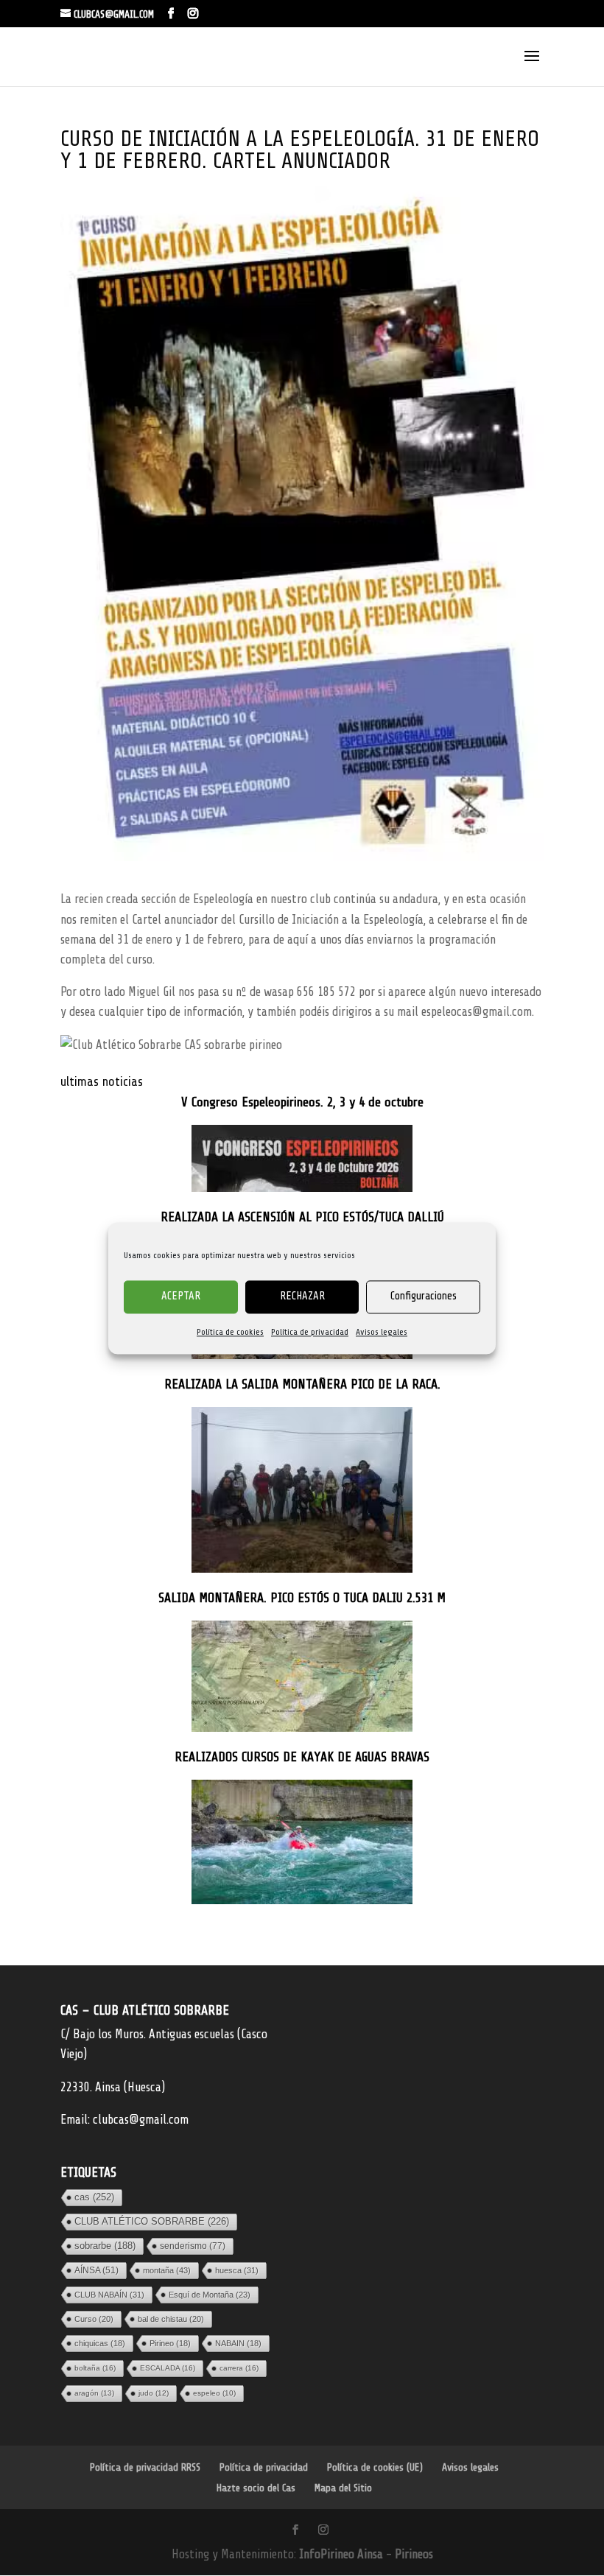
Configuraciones (424, 1296)
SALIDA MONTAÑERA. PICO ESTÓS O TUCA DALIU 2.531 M (302, 1598)
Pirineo (170, 2343)
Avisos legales (382, 1332)
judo (154, 2393)
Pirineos (414, 2554)
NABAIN (238, 2343)
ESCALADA (168, 2368)
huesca (237, 2270)
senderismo (193, 2246)
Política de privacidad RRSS (145, 2467)
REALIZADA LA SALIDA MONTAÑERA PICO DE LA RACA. (302, 1384)
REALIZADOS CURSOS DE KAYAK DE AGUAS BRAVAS (302, 1757)
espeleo (214, 2393)
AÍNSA (96, 2270)
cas (94, 2197)
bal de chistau (171, 2319)
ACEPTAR (181, 1296)
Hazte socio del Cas (256, 2488)
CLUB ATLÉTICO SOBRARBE (152, 2221)
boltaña (95, 2368)
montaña (167, 2270)
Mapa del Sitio (343, 2488)
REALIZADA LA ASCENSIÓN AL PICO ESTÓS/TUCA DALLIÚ (302, 1217)
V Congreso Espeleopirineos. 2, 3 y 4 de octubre (302, 1102)
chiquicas (100, 2343)
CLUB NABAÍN (109, 2295)
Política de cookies (230, 1332)
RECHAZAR (302, 1296)
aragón (94, 2393)
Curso (94, 2319)
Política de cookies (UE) (375, 2467)
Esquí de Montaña (210, 2295)
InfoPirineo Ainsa (343, 2554)
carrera (239, 2368)
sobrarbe (105, 2246)
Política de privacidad (310, 1332)
